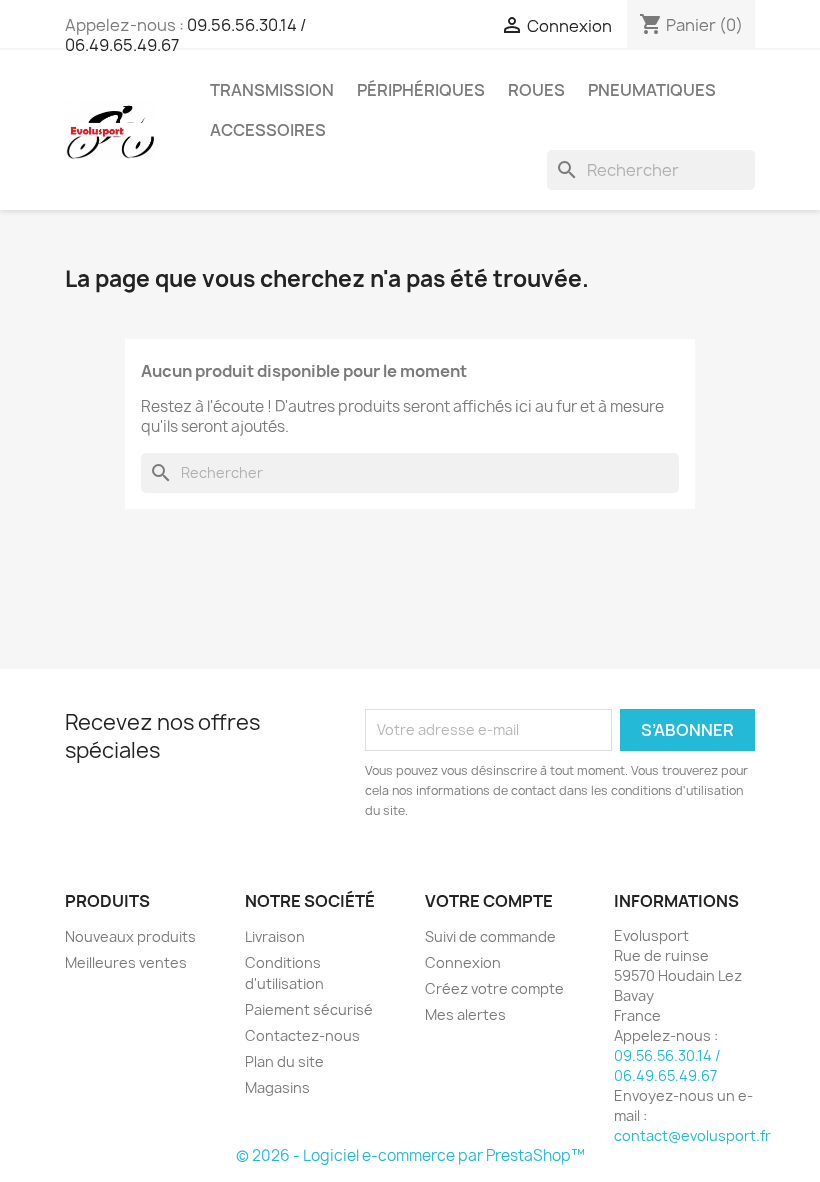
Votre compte (489, 901)
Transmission (272, 90)
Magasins (277, 1087)
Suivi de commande (490, 936)
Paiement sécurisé (309, 1009)
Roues (536, 90)
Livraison (275, 936)
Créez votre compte (494, 988)
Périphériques (421, 90)
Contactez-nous (302, 1035)
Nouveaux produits (130, 936)
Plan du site (284, 1061)
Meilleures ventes (126, 962)
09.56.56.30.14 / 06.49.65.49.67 (667, 1065)
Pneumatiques (652, 90)
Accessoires (268, 130)
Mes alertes (465, 1014)
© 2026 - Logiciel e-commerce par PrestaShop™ (410, 1155)
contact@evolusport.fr (692, 1135)
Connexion (463, 962)
